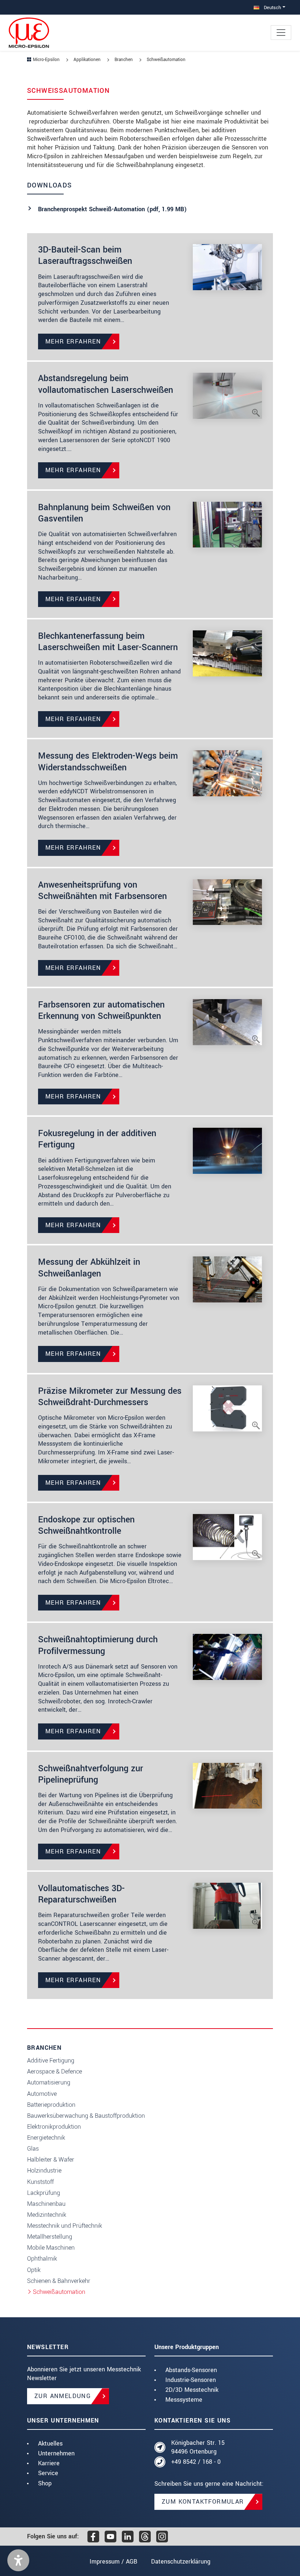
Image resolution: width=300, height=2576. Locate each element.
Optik (34, 2270)
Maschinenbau (46, 2204)
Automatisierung (49, 2082)
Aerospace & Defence (55, 2072)
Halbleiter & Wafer (51, 2160)
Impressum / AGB (113, 2562)
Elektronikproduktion (54, 2127)
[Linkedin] (128, 2537)
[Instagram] (162, 2537)
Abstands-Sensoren (191, 2370)
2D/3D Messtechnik (192, 2390)
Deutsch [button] (272, 7)
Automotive (42, 2094)
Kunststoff (40, 2182)
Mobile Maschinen (51, 2248)
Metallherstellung (50, 2237)
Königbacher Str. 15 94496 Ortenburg (198, 2447)
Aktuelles (50, 2444)
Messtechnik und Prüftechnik (65, 2226)
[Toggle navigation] (281, 33)
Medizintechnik (47, 2215)
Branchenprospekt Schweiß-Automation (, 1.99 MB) (112, 209)
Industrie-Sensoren (191, 2380)
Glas (33, 2149)
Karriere (49, 2463)
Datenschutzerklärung (181, 2562)
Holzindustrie (44, 2171)
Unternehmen (56, 2453)
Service (48, 2473)
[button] (18, 2560)
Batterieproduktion (51, 2105)
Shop (45, 2483)
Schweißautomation (59, 2292)
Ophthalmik (42, 2259)
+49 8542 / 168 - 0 (196, 2462)
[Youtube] (110, 2537)
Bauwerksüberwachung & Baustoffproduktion (86, 2116)
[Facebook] (93, 2537)
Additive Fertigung (51, 2061)
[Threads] (145, 2537)
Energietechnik (46, 2138)
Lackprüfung (44, 2193)
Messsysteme (184, 2400)
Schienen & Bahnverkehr (59, 2281)
